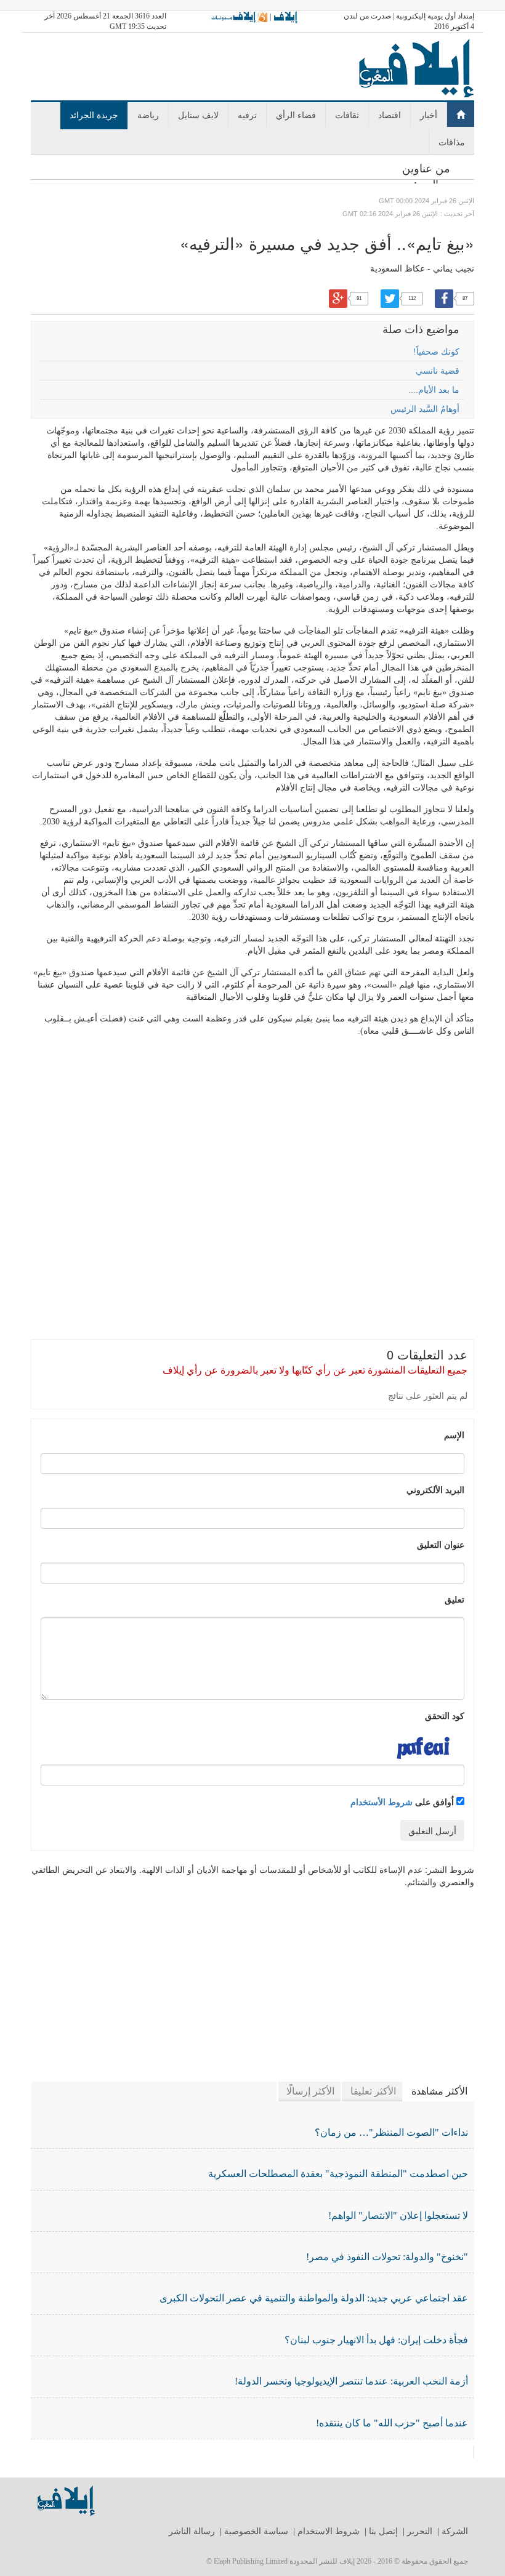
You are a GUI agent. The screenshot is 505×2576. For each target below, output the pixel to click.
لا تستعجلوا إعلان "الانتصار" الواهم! (398, 2216)
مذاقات (452, 142)
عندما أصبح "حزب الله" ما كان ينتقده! (392, 2423)
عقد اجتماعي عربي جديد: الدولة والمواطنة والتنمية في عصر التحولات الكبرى (314, 2298)
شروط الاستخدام (329, 2531)
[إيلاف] (285, 17)
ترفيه (247, 115)
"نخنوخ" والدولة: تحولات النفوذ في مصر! (387, 2257)
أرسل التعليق (432, 1830)
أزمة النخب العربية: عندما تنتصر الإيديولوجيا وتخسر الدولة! (351, 2381)
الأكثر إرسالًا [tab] (310, 2091)
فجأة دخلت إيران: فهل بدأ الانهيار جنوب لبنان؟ (376, 2340)
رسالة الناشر (192, 2531)
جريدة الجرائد (94, 115)
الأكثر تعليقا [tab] (373, 2091)
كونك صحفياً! (436, 352)
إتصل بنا (383, 2531)
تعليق (454, 1599)
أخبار (429, 115)
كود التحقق (445, 1715)
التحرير (420, 2531)
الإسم (454, 1435)
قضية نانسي (438, 371)
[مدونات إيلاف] (238, 17)
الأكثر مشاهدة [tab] (439, 2091)
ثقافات (347, 115)
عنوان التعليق (441, 1544)
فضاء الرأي (296, 115)
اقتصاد (390, 115)
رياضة (148, 115)
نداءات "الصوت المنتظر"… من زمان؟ (391, 2132)
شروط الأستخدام (382, 1801)
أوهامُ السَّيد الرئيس (425, 409)
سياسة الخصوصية (256, 2531)
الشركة (455, 2531)
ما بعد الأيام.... (434, 390)
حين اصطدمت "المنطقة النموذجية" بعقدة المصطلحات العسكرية (338, 2174)
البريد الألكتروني (435, 1489)
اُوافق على (403, 1801)
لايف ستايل (198, 115)
